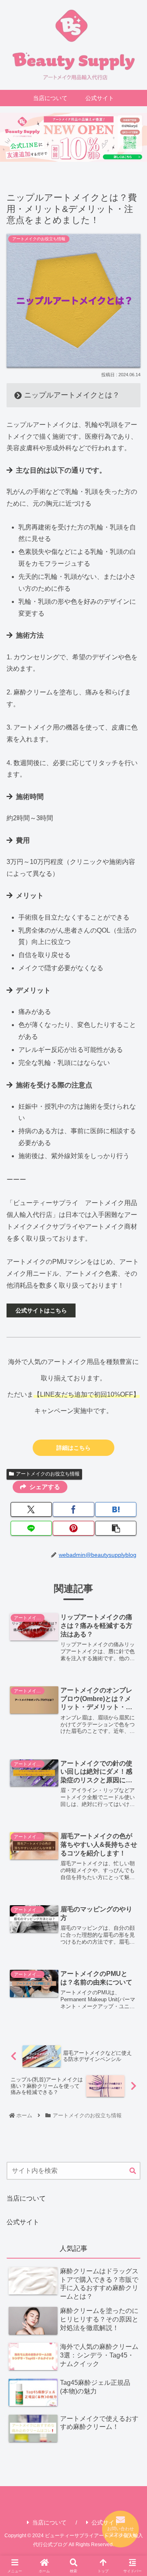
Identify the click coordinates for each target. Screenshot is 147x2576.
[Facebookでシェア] (73, 1509)
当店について (26, 2198)
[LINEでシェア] (31, 1528)
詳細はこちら (73, 1448)
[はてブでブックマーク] (116, 1509)
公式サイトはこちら (41, 1310)
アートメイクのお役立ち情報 (48, 1474)
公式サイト (23, 2222)
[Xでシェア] (31, 1509)
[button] (116, 1528)
